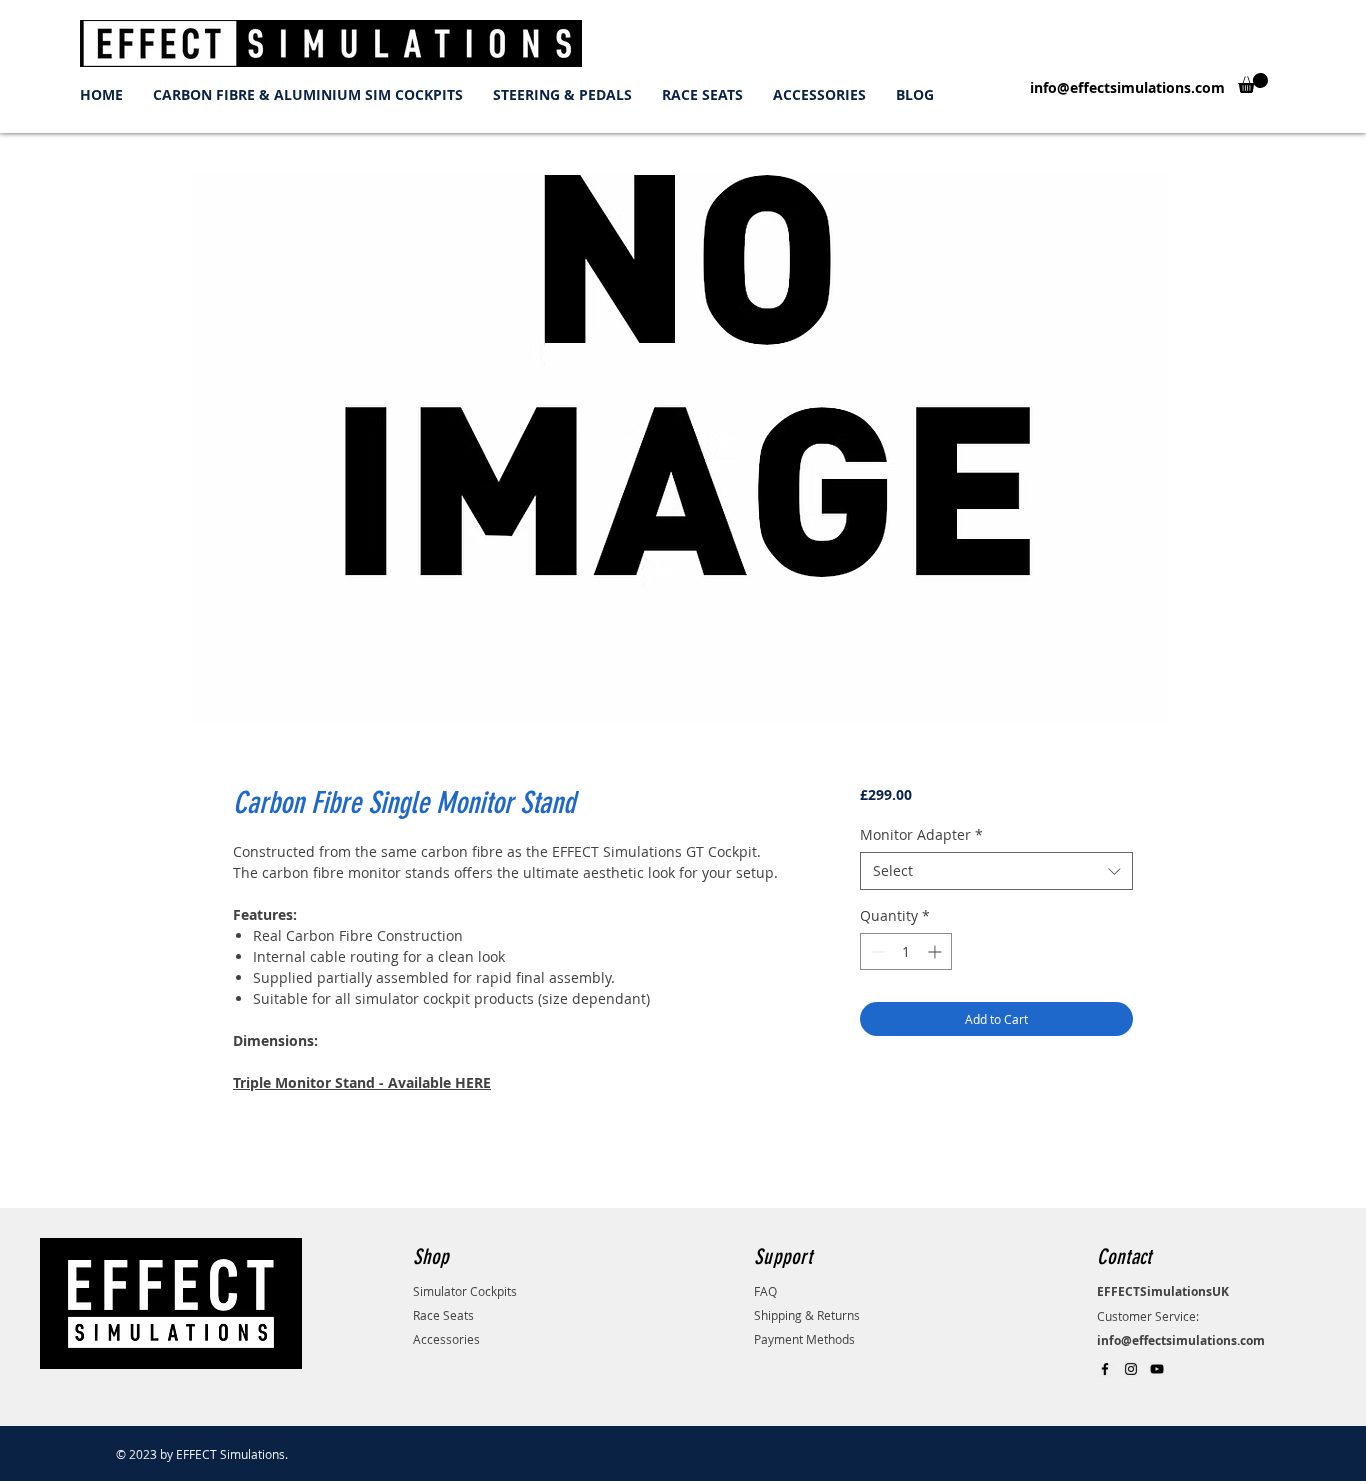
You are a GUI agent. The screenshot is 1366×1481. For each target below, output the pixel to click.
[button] (1253, 83)
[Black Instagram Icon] (1131, 1369)
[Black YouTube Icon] (1157, 1369)
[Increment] (936, 951)
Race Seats (443, 1315)
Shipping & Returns (807, 1315)
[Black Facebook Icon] (1105, 1369)
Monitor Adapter (921, 834)
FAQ (765, 1291)
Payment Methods (804, 1339)
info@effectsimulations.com (1127, 87)
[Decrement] (875, 951)
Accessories (446, 1339)
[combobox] (996, 871)
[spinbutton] (906, 951)
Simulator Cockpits (465, 1291)
